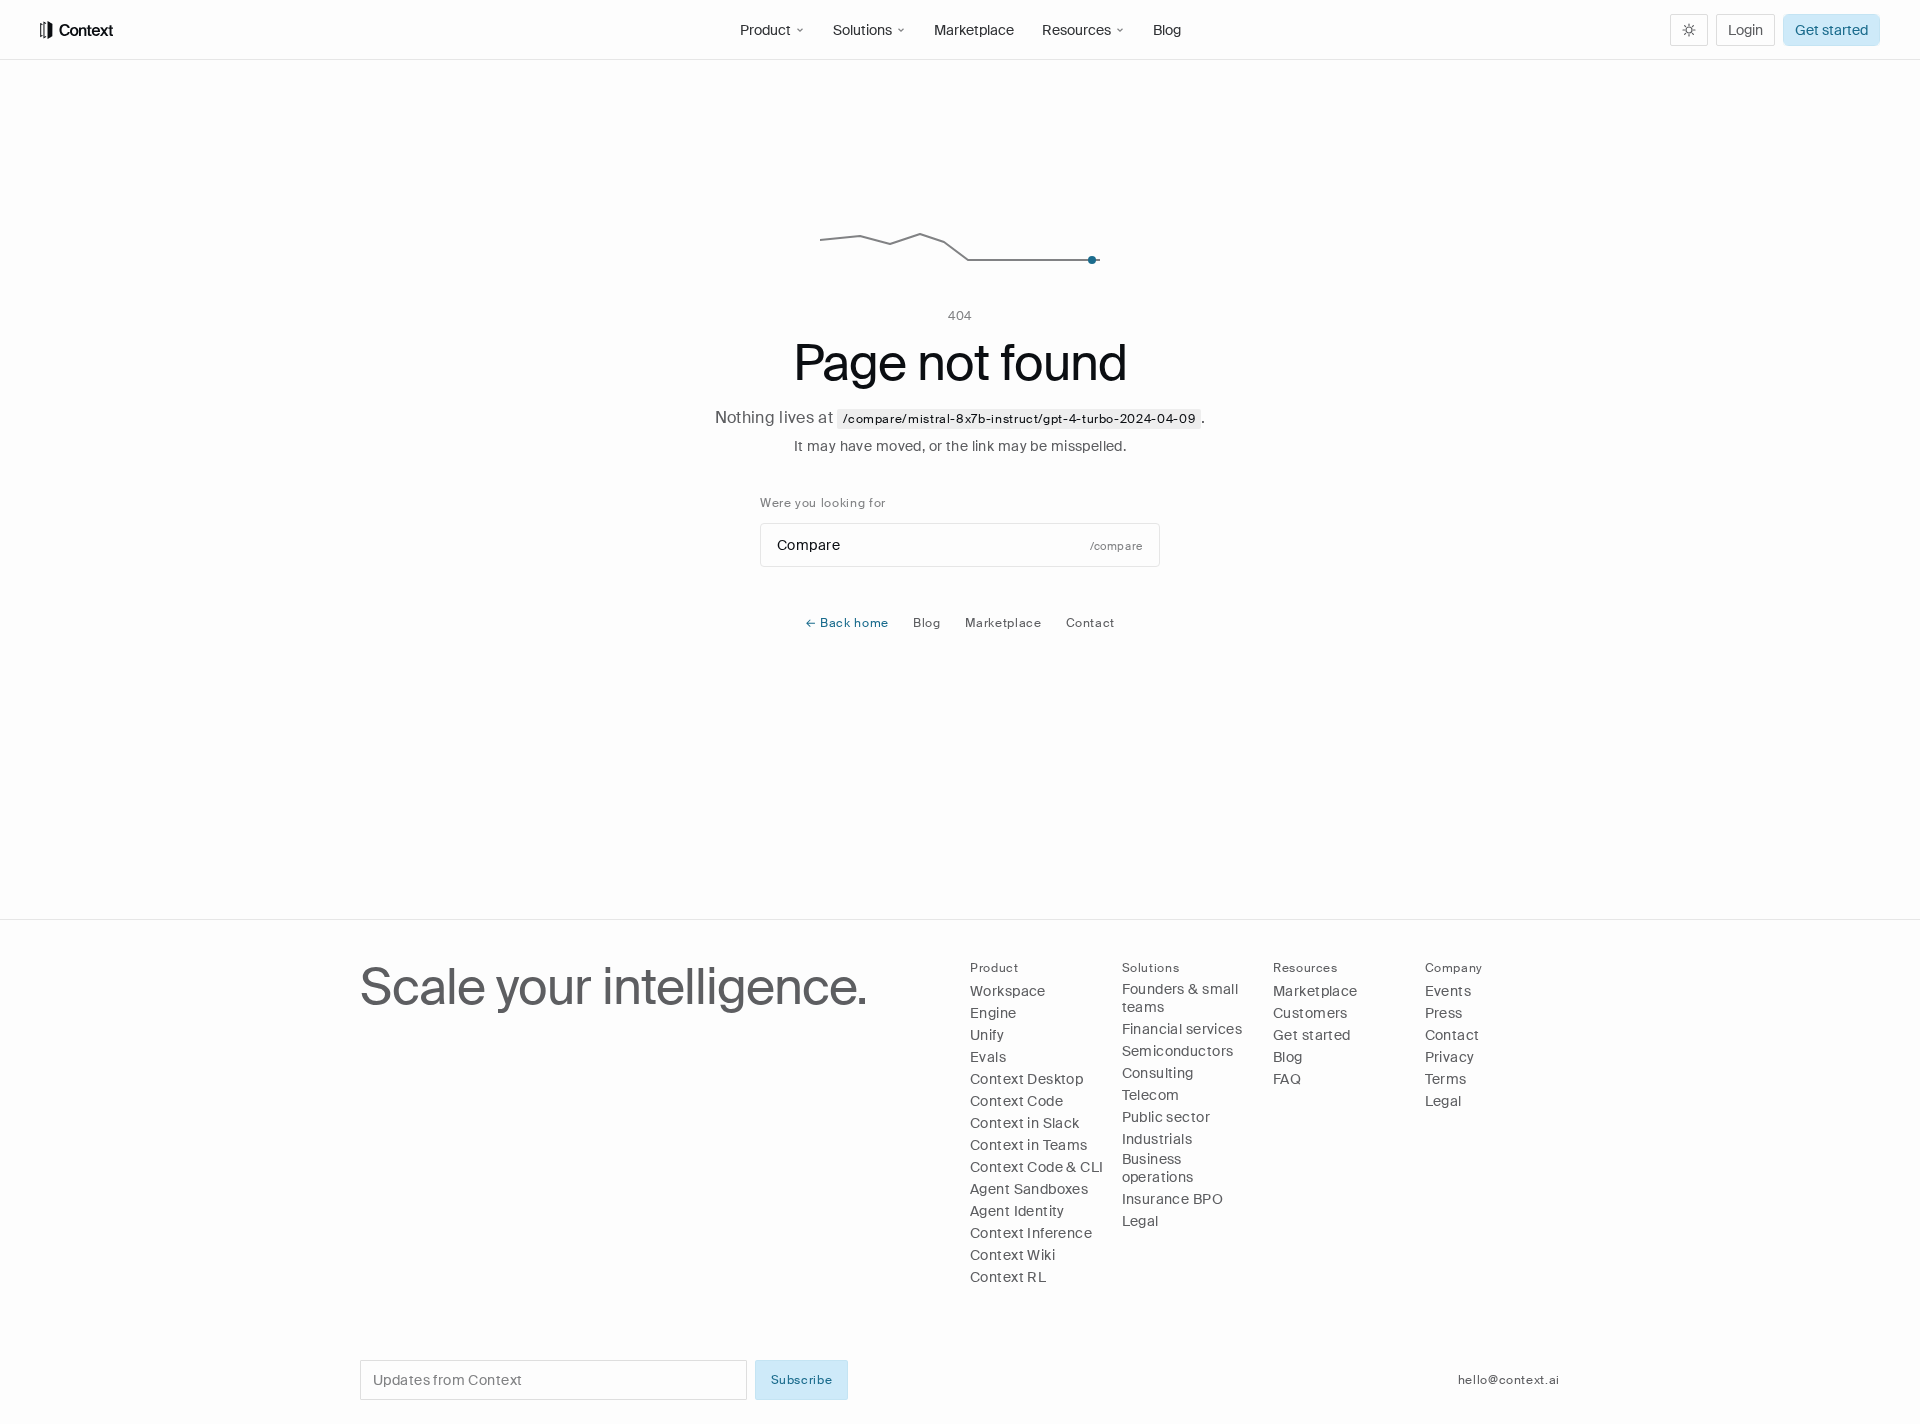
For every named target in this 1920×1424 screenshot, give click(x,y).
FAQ (1287, 1079)
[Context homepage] (376, 30)
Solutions (862, 30)
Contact (1090, 623)
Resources (1076, 30)
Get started (1831, 30)
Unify (987, 1035)
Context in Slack (1025, 1123)
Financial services (1182, 1029)
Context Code (1016, 1101)
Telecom (1151, 1095)
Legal (1140, 1221)
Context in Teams (1029, 1145)
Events (1448, 991)
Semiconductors (1178, 1051)
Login (1745, 30)
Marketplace (974, 30)
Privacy (1450, 1057)
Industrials (1157, 1139)
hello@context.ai (1509, 1380)
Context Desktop (1026, 1079)
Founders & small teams (1180, 998)
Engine (993, 1013)
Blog (1167, 30)
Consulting (1158, 1073)
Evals (988, 1057)
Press (1444, 1013)
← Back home (847, 623)
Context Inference (1031, 1233)
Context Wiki (1012, 1255)
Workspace (1008, 991)
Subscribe (802, 1380)
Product (765, 30)
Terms (1446, 1079)
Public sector (1166, 1117)
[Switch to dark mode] (1689, 30)
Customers (1310, 1013)
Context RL (1008, 1277)
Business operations (1158, 1168)
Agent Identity (1017, 1211)
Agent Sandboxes (1029, 1189)
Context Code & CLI (1037, 1167)
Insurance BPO (1172, 1199)
